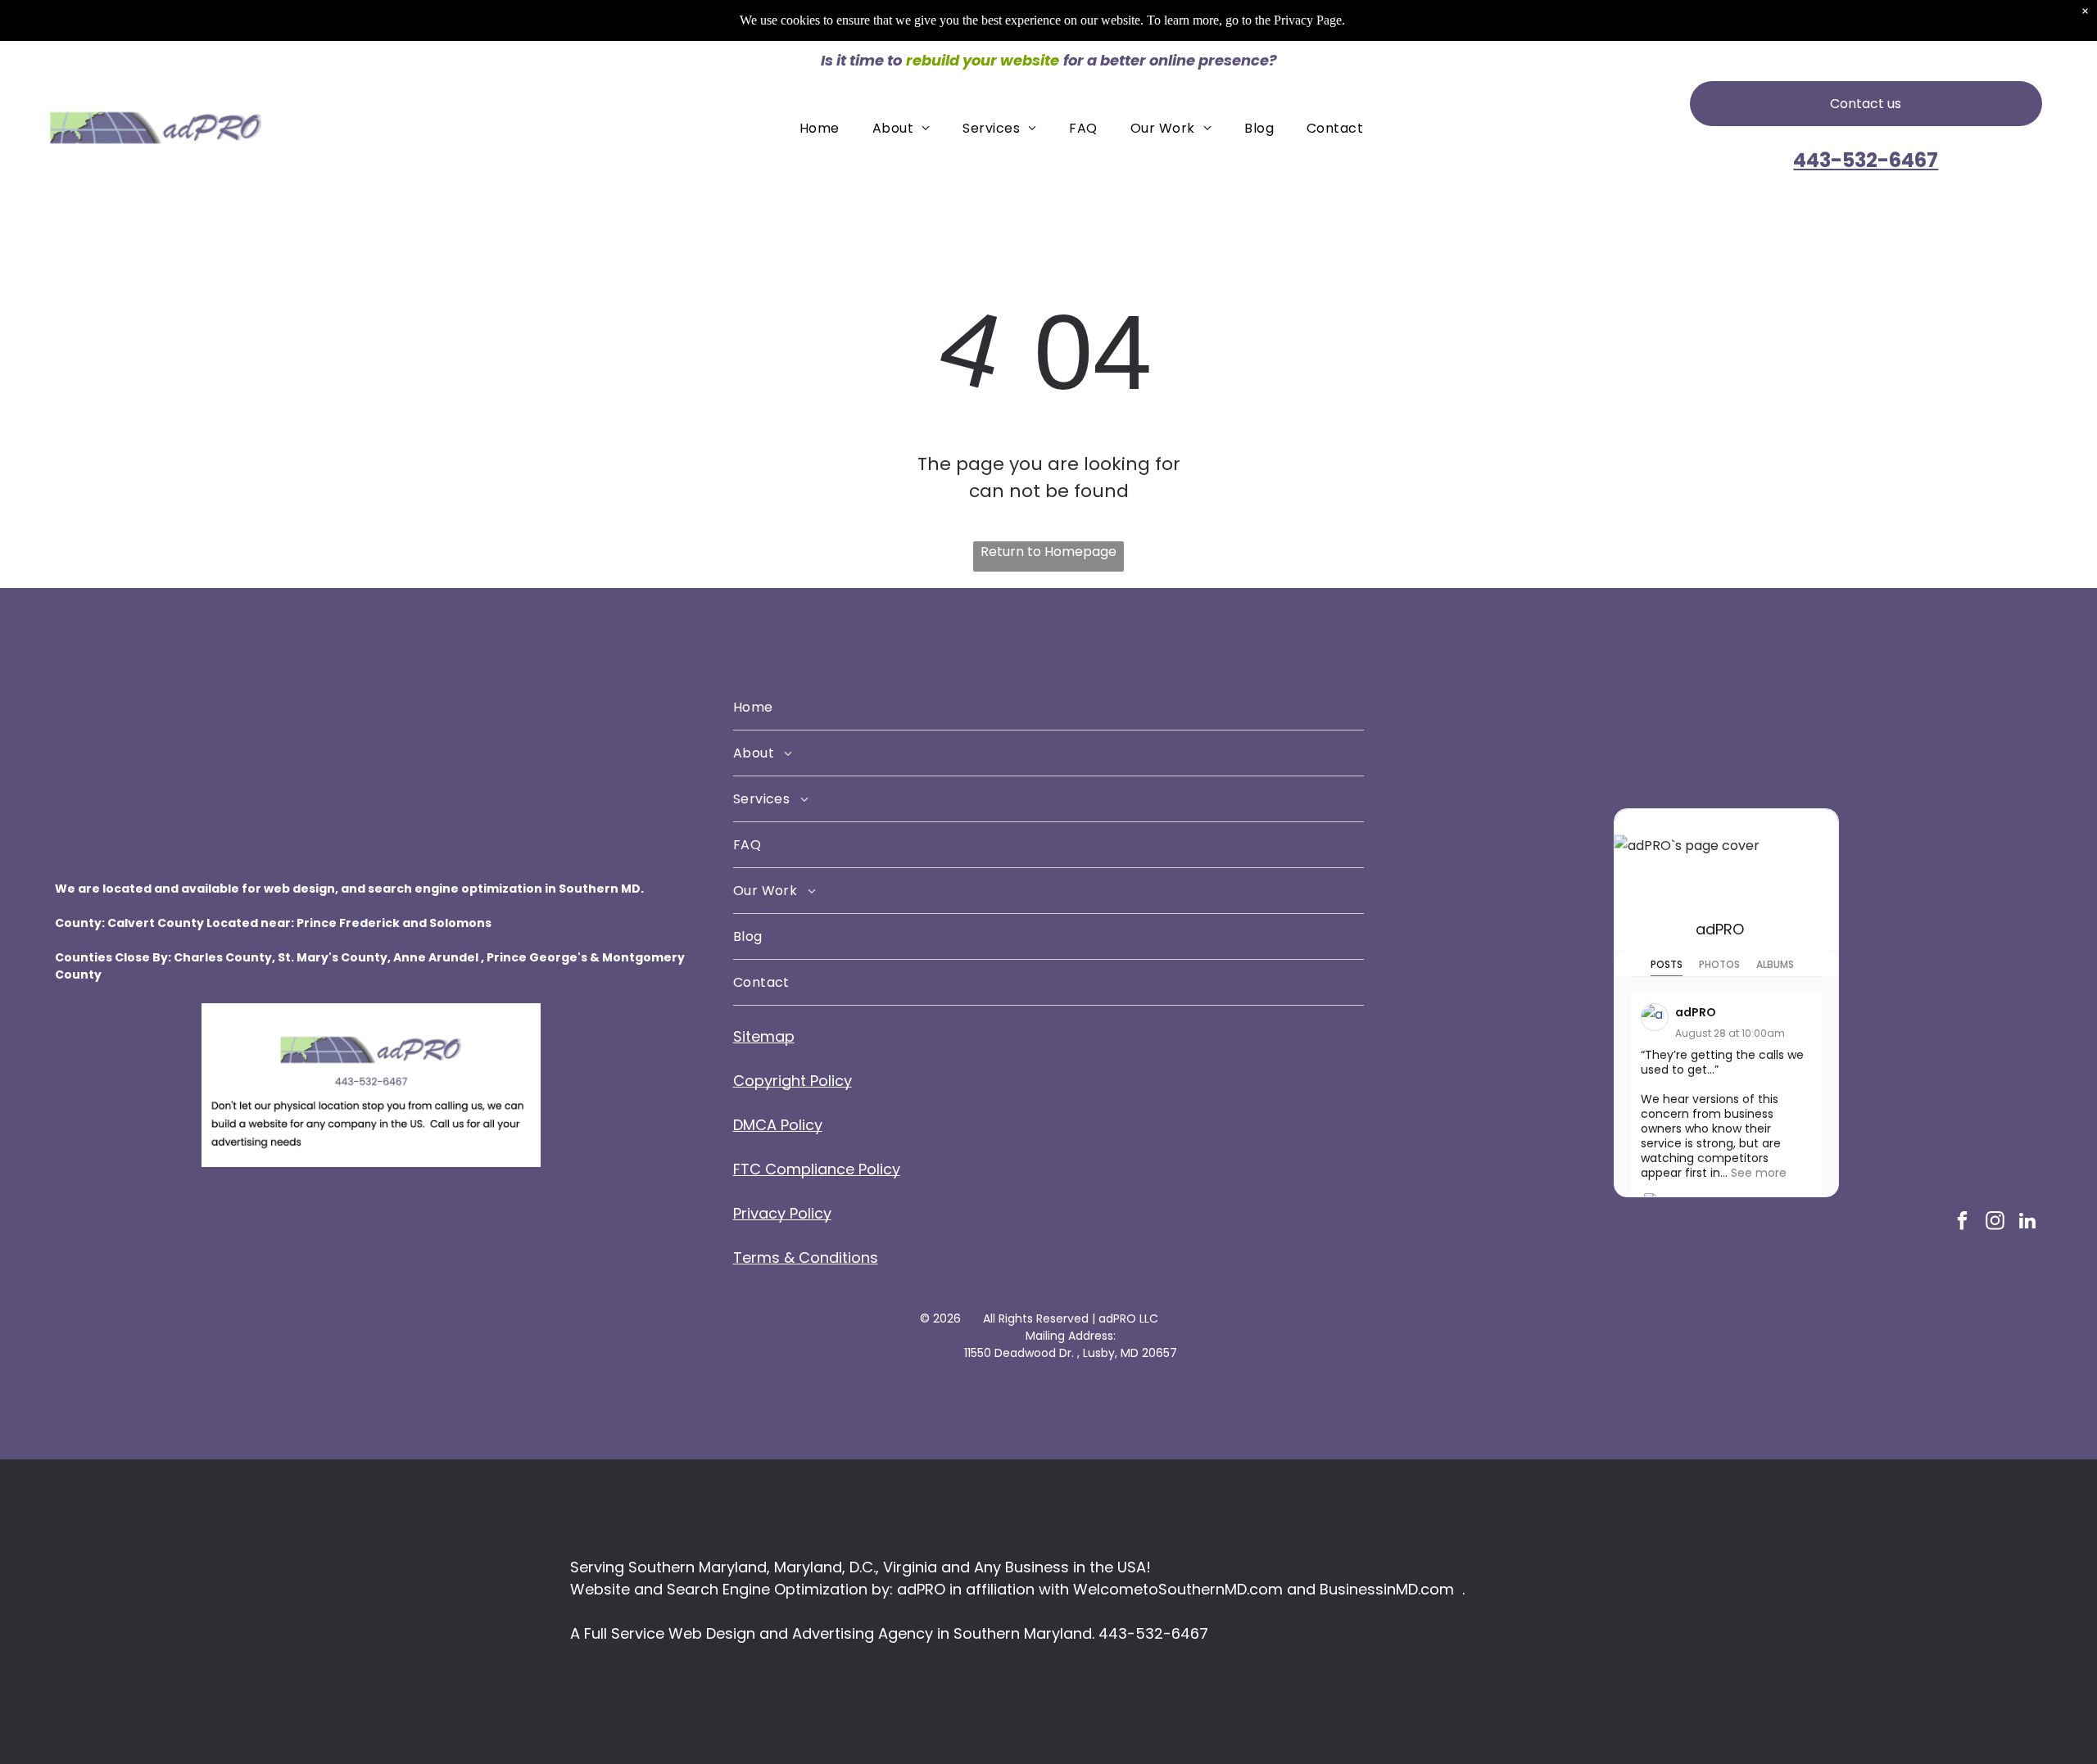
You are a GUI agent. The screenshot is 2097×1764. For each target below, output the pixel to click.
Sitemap (764, 1036)
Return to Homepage (1048, 552)
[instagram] (1995, 1223)
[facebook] (1962, 1223)
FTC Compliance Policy (817, 1169)
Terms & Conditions (806, 1257)
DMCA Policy (778, 1125)
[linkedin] (2028, 1223)
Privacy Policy (782, 1213)
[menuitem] (820, 127)
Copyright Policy (793, 1081)
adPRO (1720, 929)
